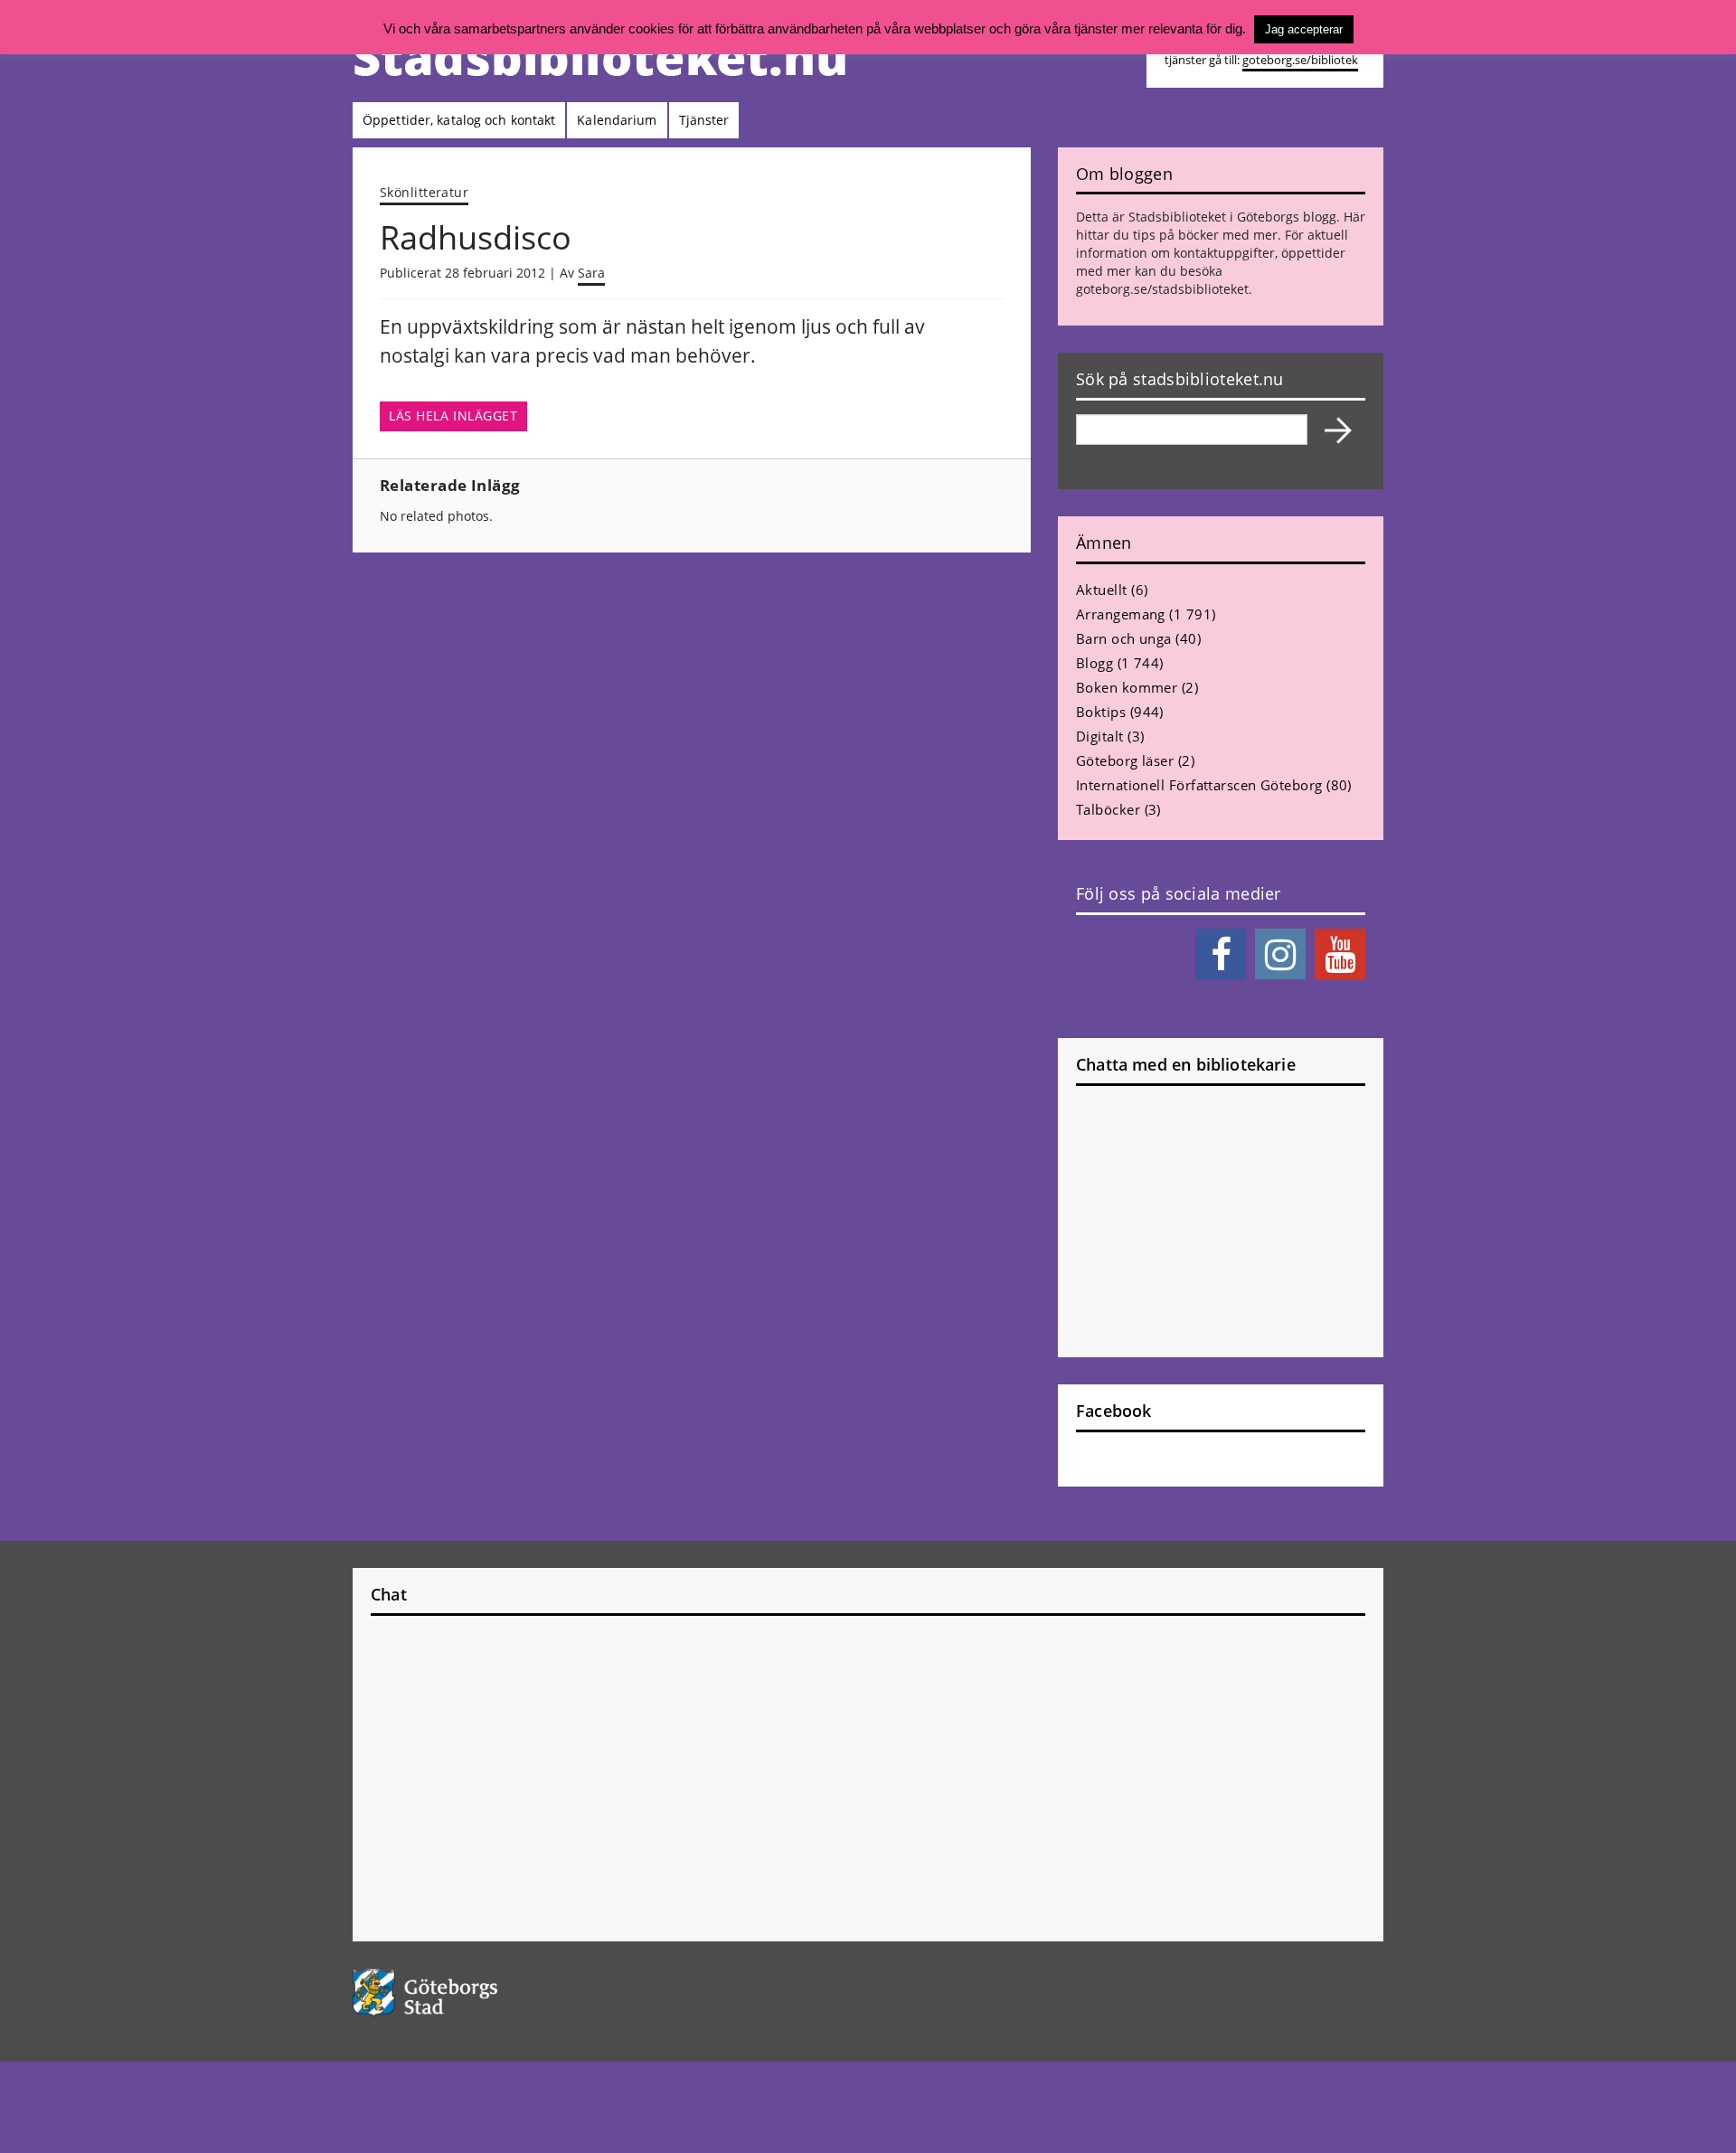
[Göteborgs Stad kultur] (472, 1992)
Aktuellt (1102, 590)
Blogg (1094, 663)
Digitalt (1100, 736)
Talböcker (1108, 809)
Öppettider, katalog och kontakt (459, 120)
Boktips (1101, 712)
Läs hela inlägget (453, 416)
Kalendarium (617, 120)
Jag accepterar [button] (1304, 29)
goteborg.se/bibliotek (1300, 60)
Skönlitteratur (424, 192)
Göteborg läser (1125, 760)
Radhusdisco (476, 237)
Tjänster (704, 120)
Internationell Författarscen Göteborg (1199, 785)
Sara (591, 273)
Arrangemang (1121, 614)
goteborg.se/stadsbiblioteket (1162, 289)
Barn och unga (1124, 638)
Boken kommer (1127, 687)
